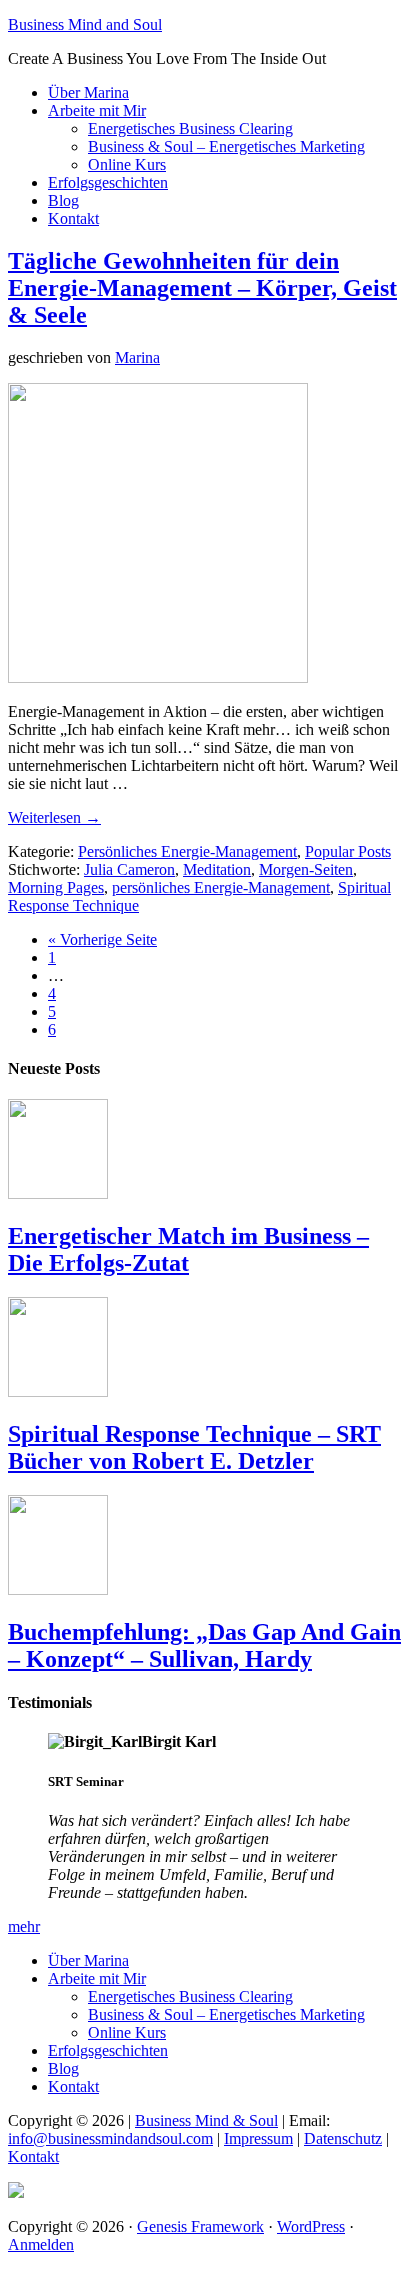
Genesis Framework (200, 2226)
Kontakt (33, 2156)
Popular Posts (348, 851)
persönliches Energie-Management (221, 887)
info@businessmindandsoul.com (110, 2138)
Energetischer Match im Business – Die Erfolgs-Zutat (188, 1249)
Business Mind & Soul (206, 2120)
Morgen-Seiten (306, 869)
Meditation (217, 869)
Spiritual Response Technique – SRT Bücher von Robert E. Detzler (194, 1447)
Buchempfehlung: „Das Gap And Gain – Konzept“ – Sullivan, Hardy (204, 1645)
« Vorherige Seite (102, 939)
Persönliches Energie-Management (187, 851)
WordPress (311, 2226)
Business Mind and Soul (85, 24)
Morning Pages (56, 887)
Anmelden (41, 2244)
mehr (24, 1926)
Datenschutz (343, 2138)
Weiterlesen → (54, 817)
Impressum (258, 2138)
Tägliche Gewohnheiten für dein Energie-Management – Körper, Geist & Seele (202, 288)
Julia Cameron (129, 869)
